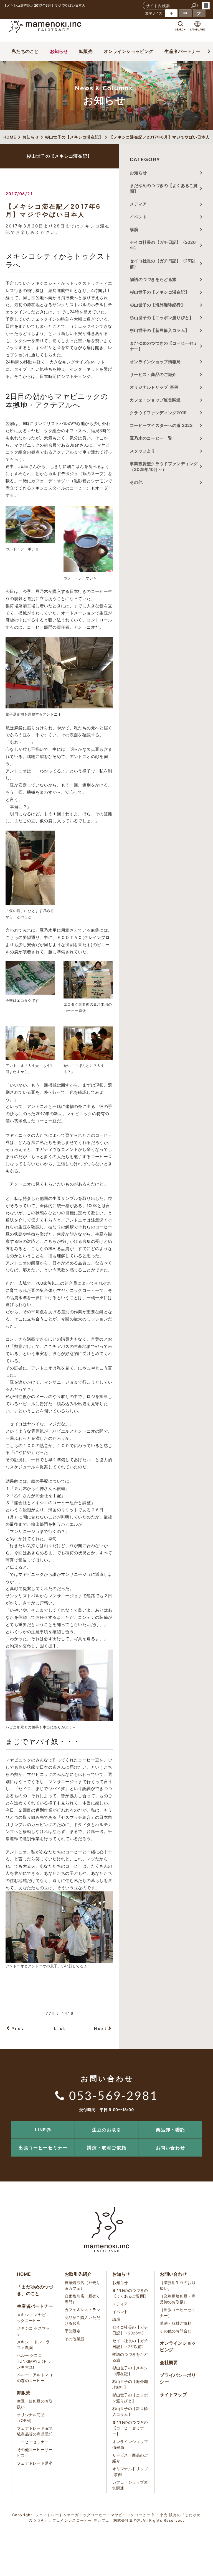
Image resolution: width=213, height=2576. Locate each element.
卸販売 (86, 51)
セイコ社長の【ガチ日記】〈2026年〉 (163, 245)
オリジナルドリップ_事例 (154, 387)
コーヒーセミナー (33, 2442)
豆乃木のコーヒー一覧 (151, 438)
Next (101, 2028)
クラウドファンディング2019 (158, 413)
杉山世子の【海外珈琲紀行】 (157, 305)
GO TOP (196, 2123)
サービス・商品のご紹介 (153, 374)
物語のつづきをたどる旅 (153, 279)
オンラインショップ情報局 (155, 362)
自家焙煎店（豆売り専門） (83, 2299)
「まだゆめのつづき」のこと (35, 2290)
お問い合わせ (171, 2148)
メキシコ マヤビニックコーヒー (33, 2318)
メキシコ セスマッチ (33, 2331)
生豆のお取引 (107, 2130)
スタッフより (143, 451)
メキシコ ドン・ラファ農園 (33, 2345)
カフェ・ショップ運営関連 (155, 400)
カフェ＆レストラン (83, 2310)
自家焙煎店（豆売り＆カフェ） (83, 2285)
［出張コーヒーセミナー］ (178, 2313)
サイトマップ (173, 2395)
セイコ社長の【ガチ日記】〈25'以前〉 (163, 264)
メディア (138, 204)
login (206, 6)
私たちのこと (25, 51)
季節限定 (73, 2331)
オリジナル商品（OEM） (31, 2418)
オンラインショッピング (129, 51)
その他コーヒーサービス (35, 2452)
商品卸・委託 (171, 2130)
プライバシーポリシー (178, 2378)
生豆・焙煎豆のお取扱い (35, 2404)
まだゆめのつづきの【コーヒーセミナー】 (164, 346)
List (60, 2028)
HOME (24, 2274)
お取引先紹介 (78, 2274)
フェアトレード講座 (35, 2463)
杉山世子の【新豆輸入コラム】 (159, 330)
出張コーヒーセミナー (43, 2148)
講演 (134, 230)
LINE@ (43, 2130)
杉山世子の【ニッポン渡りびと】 (162, 318)
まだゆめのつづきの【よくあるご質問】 (164, 188)
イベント (138, 217)
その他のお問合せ (176, 2331)
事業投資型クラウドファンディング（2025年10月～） (164, 467)
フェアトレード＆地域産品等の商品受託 (35, 2431)
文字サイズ (154, 13)
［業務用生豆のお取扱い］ (178, 2285)
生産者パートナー (182, 51)
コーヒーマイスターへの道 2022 (161, 425)
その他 (138, 482)
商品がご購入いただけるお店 (83, 2320)
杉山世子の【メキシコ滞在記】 (159, 292)
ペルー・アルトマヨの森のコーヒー (35, 2378)
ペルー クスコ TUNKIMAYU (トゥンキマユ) (34, 2361)
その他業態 (75, 2339)
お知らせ (59, 51)
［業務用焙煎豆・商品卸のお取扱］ (178, 2299)
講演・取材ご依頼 (107, 2148)
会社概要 (169, 2362)
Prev (18, 2028)
